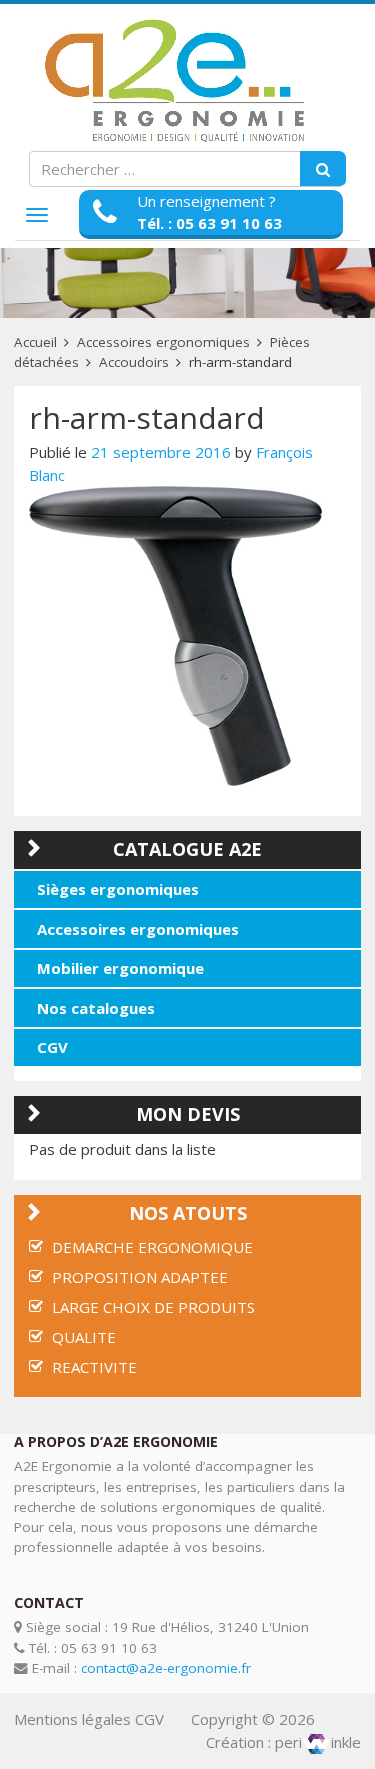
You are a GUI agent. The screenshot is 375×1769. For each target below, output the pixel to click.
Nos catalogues (96, 1008)
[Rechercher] (323, 169)
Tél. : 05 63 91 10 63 (209, 223)
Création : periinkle (283, 1742)
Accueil (35, 342)
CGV (52, 1047)
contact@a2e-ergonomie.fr (166, 1668)
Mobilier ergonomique (120, 968)
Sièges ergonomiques (118, 889)
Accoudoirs (134, 362)
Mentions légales (72, 1719)
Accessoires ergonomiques (163, 342)
